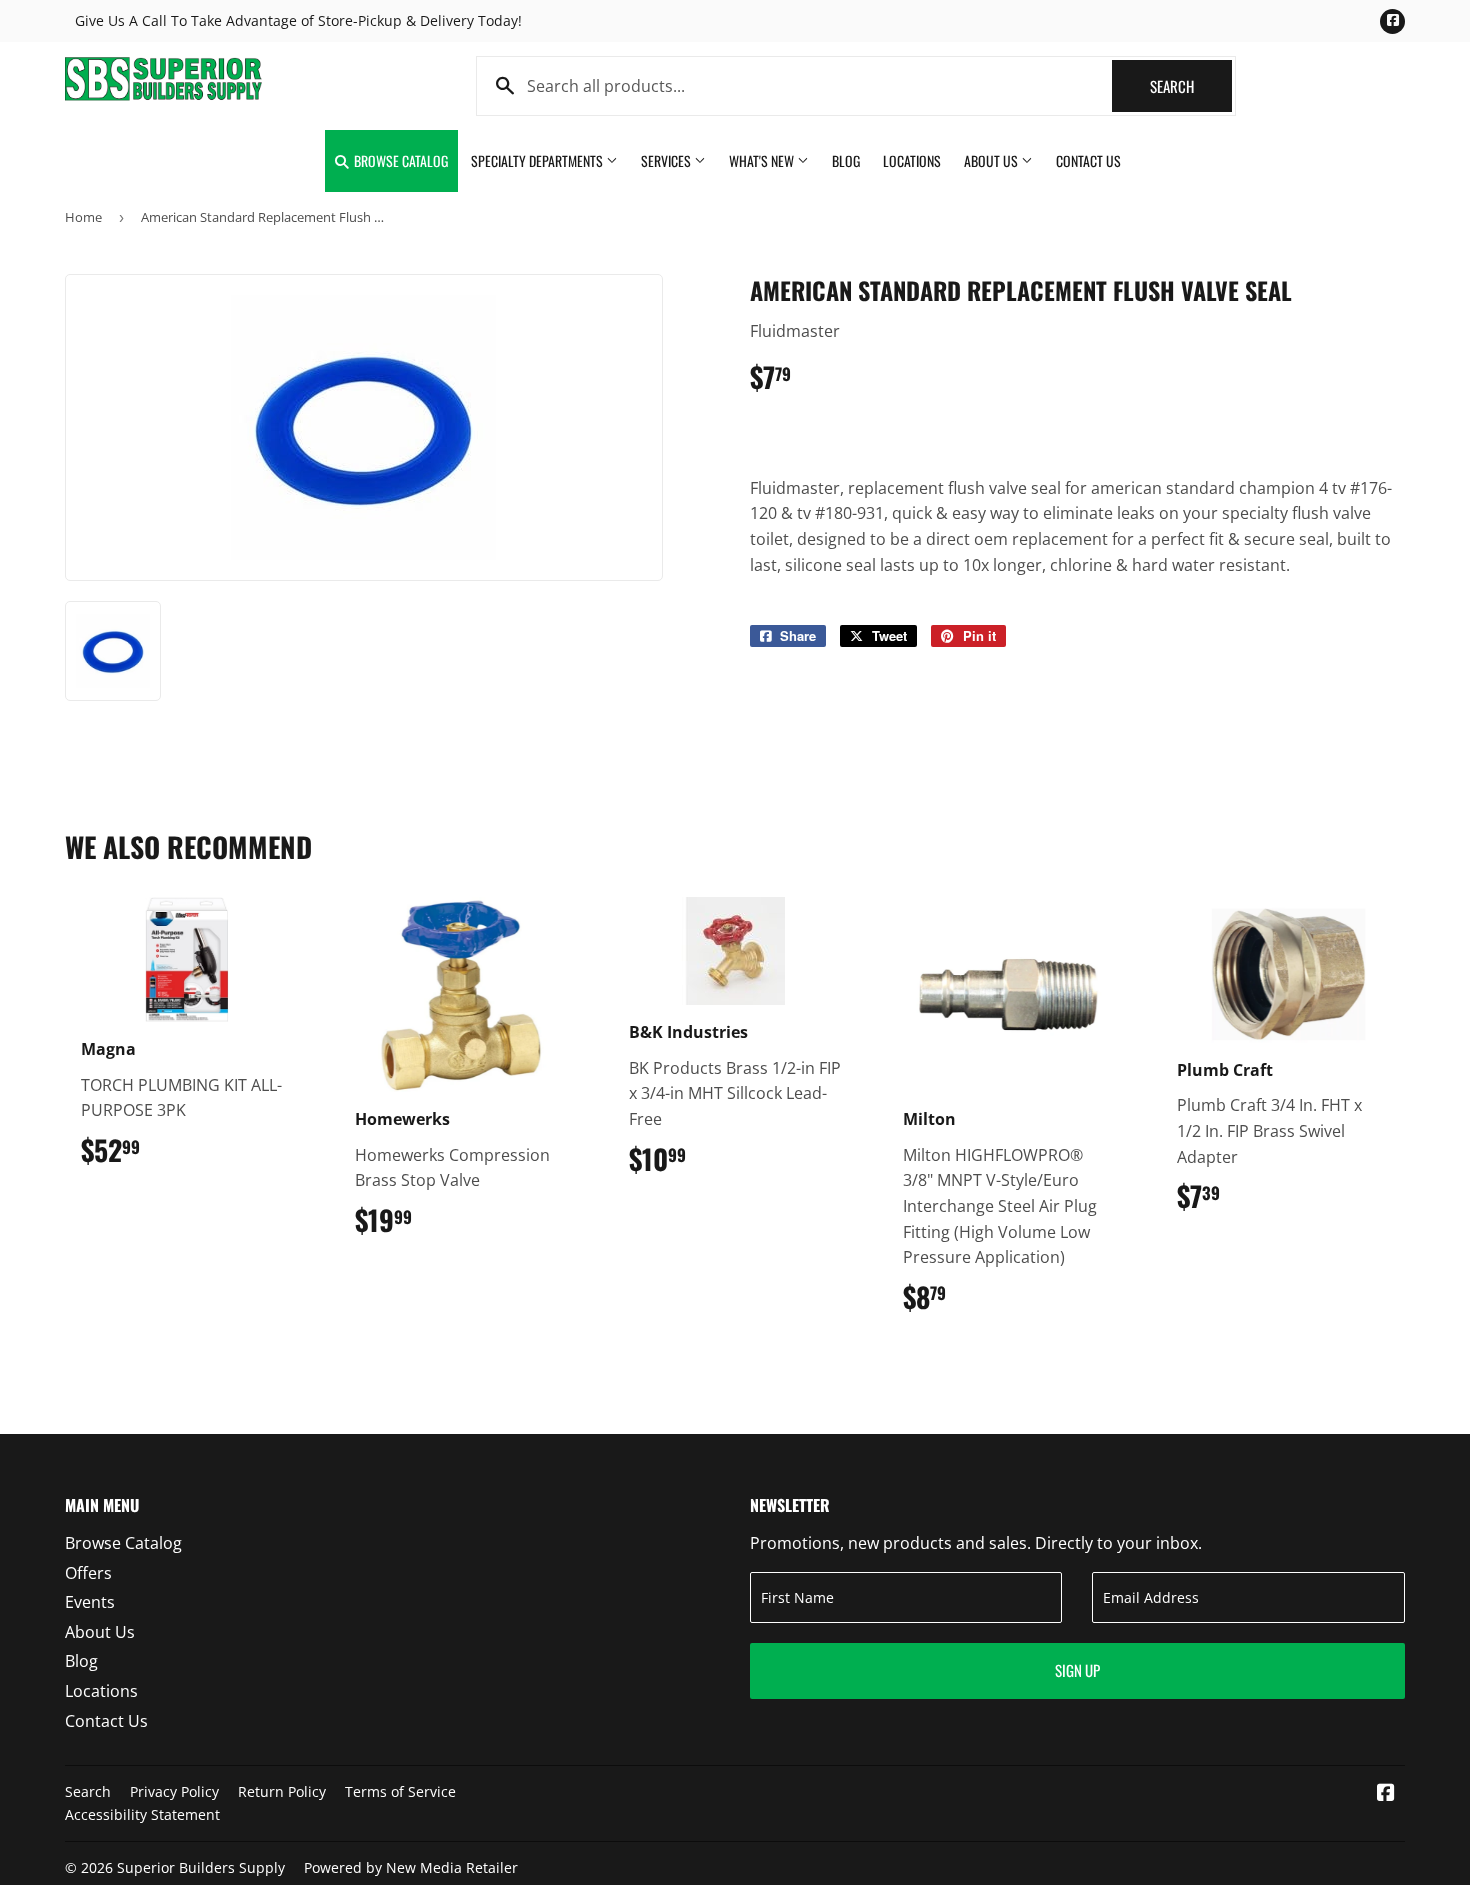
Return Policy (282, 1791)
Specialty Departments (538, 160)
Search (1191, 86)
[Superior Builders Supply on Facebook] (1386, 1794)
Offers (88, 1573)
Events (90, 1602)
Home (83, 217)
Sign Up (1077, 1670)
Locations (912, 160)
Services (667, 160)
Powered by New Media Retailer (411, 1867)
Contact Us (1088, 160)
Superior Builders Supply (201, 1867)
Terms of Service (400, 1791)
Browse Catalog (399, 160)
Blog (846, 160)
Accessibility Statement (142, 1814)
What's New (763, 160)
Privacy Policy (174, 1791)
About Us (992, 160)
